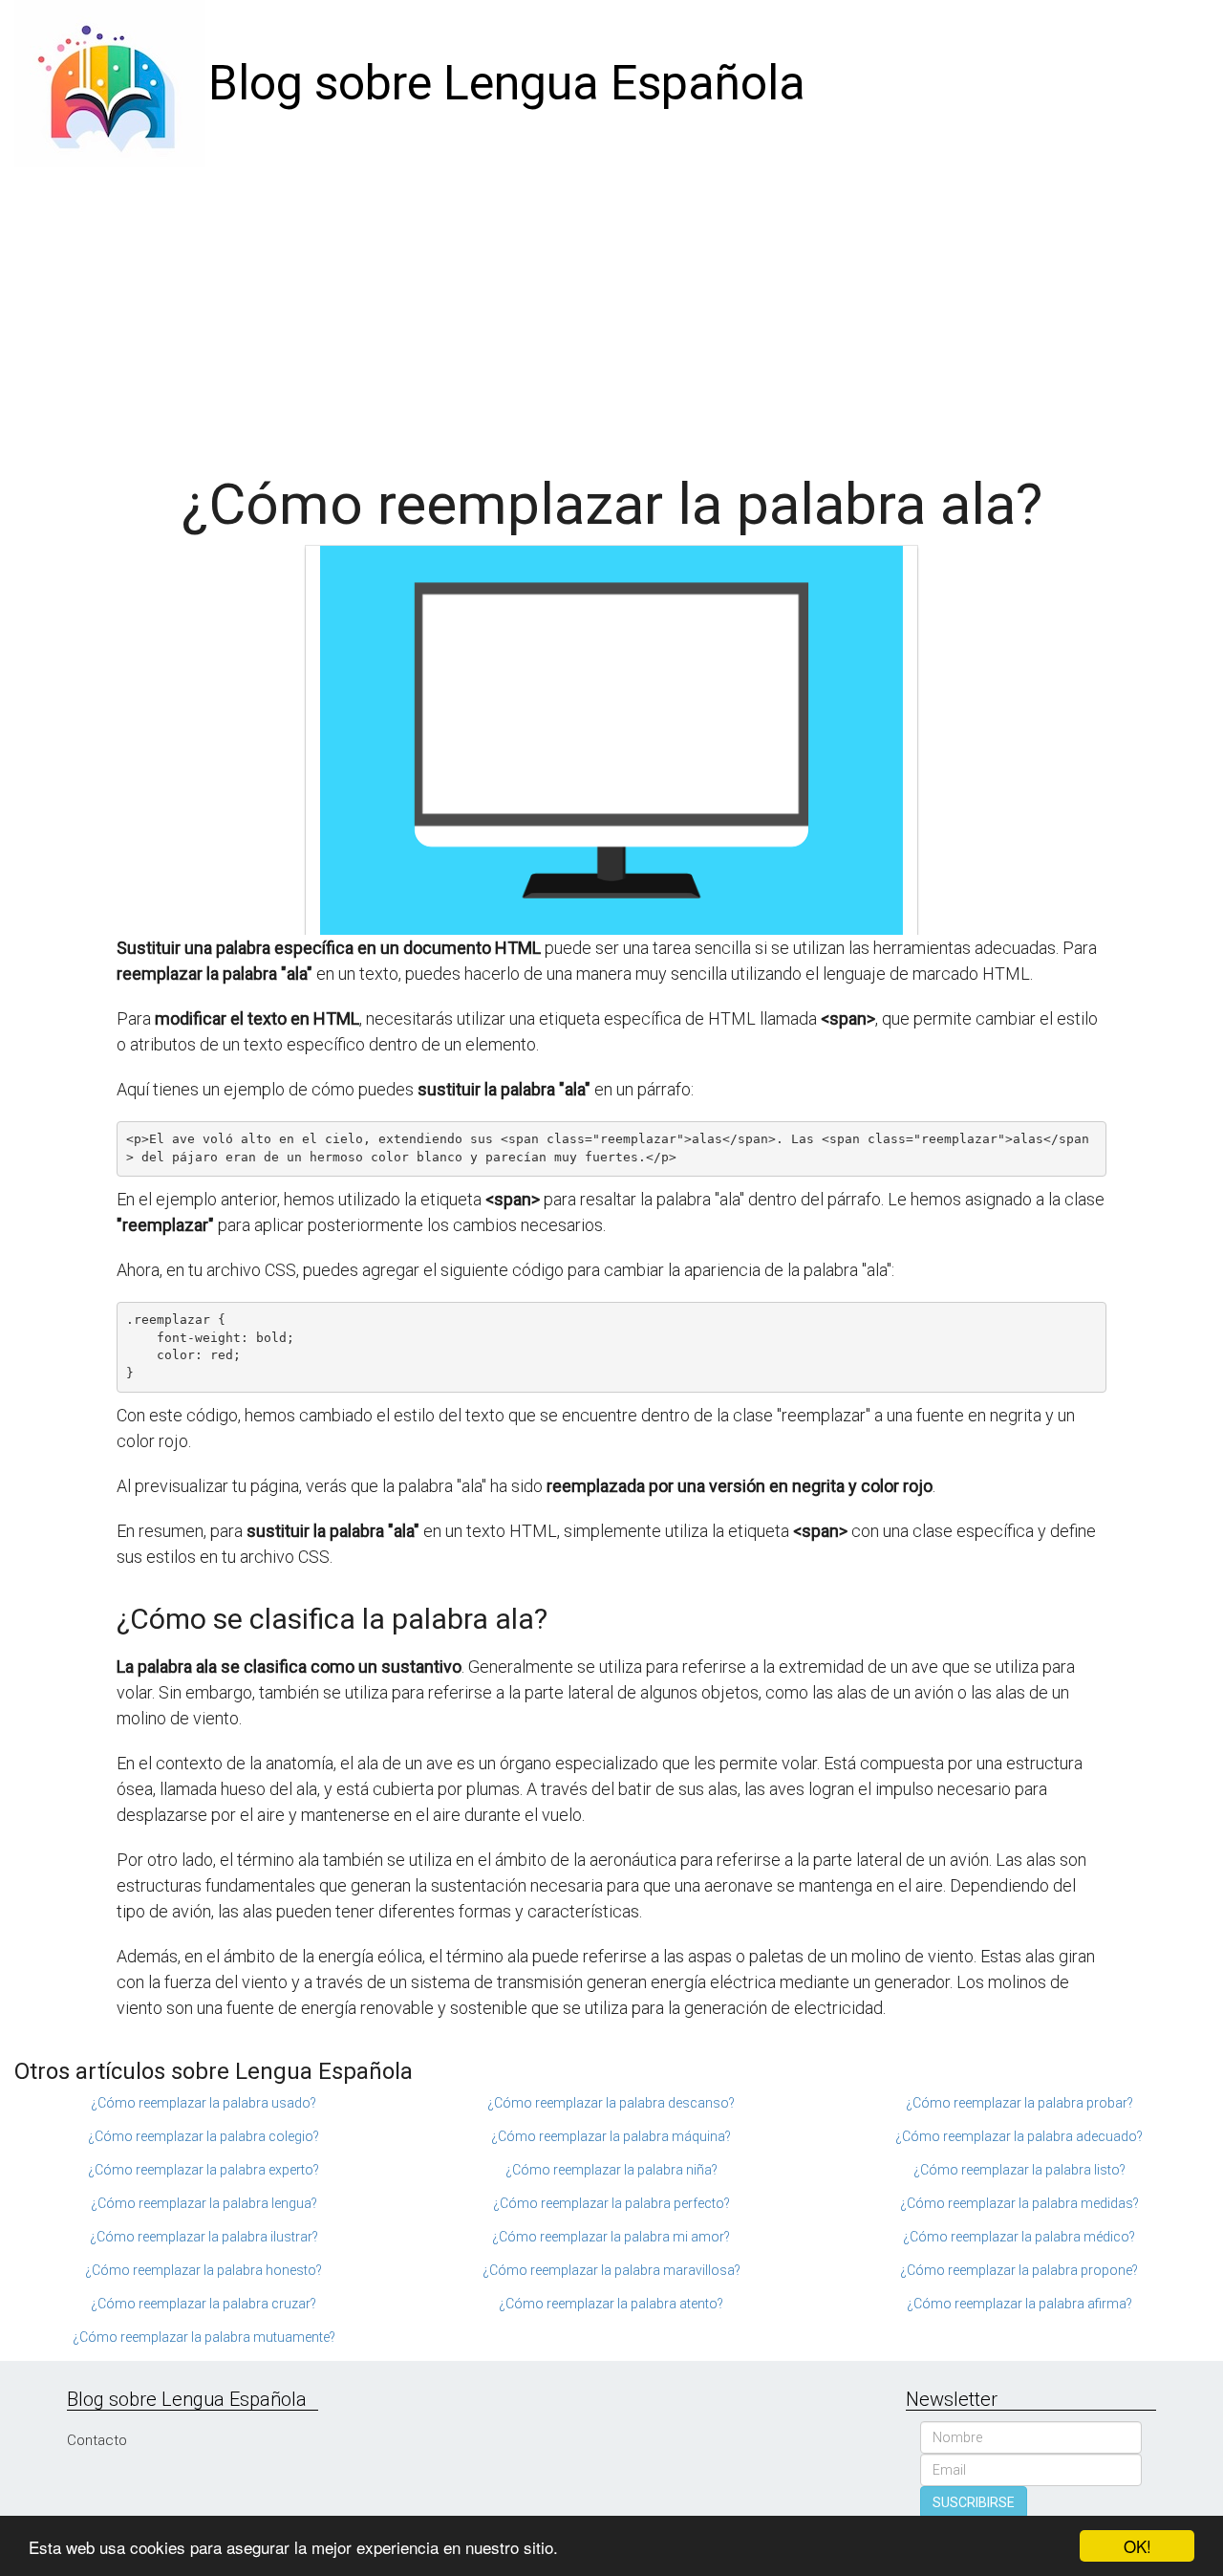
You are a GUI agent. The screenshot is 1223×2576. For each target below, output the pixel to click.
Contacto (97, 2440)
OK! (1137, 2546)
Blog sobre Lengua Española (507, 83)
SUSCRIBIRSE (974, 2502)
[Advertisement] (611, 311)
